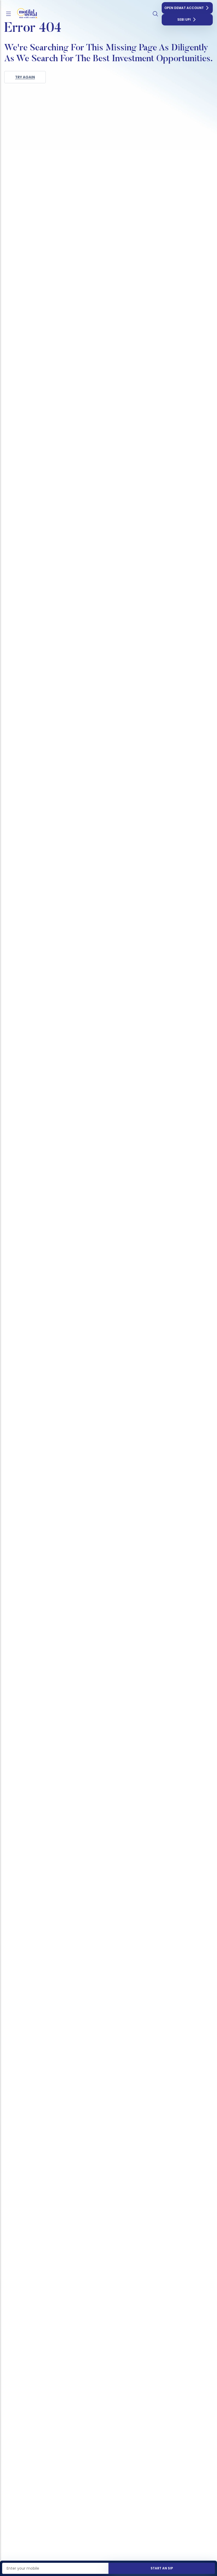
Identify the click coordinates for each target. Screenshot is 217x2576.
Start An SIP (162, 2568)
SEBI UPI (184, 19)
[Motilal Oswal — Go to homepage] (26, 14)
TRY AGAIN (25, 77)
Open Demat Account (184, 8)
